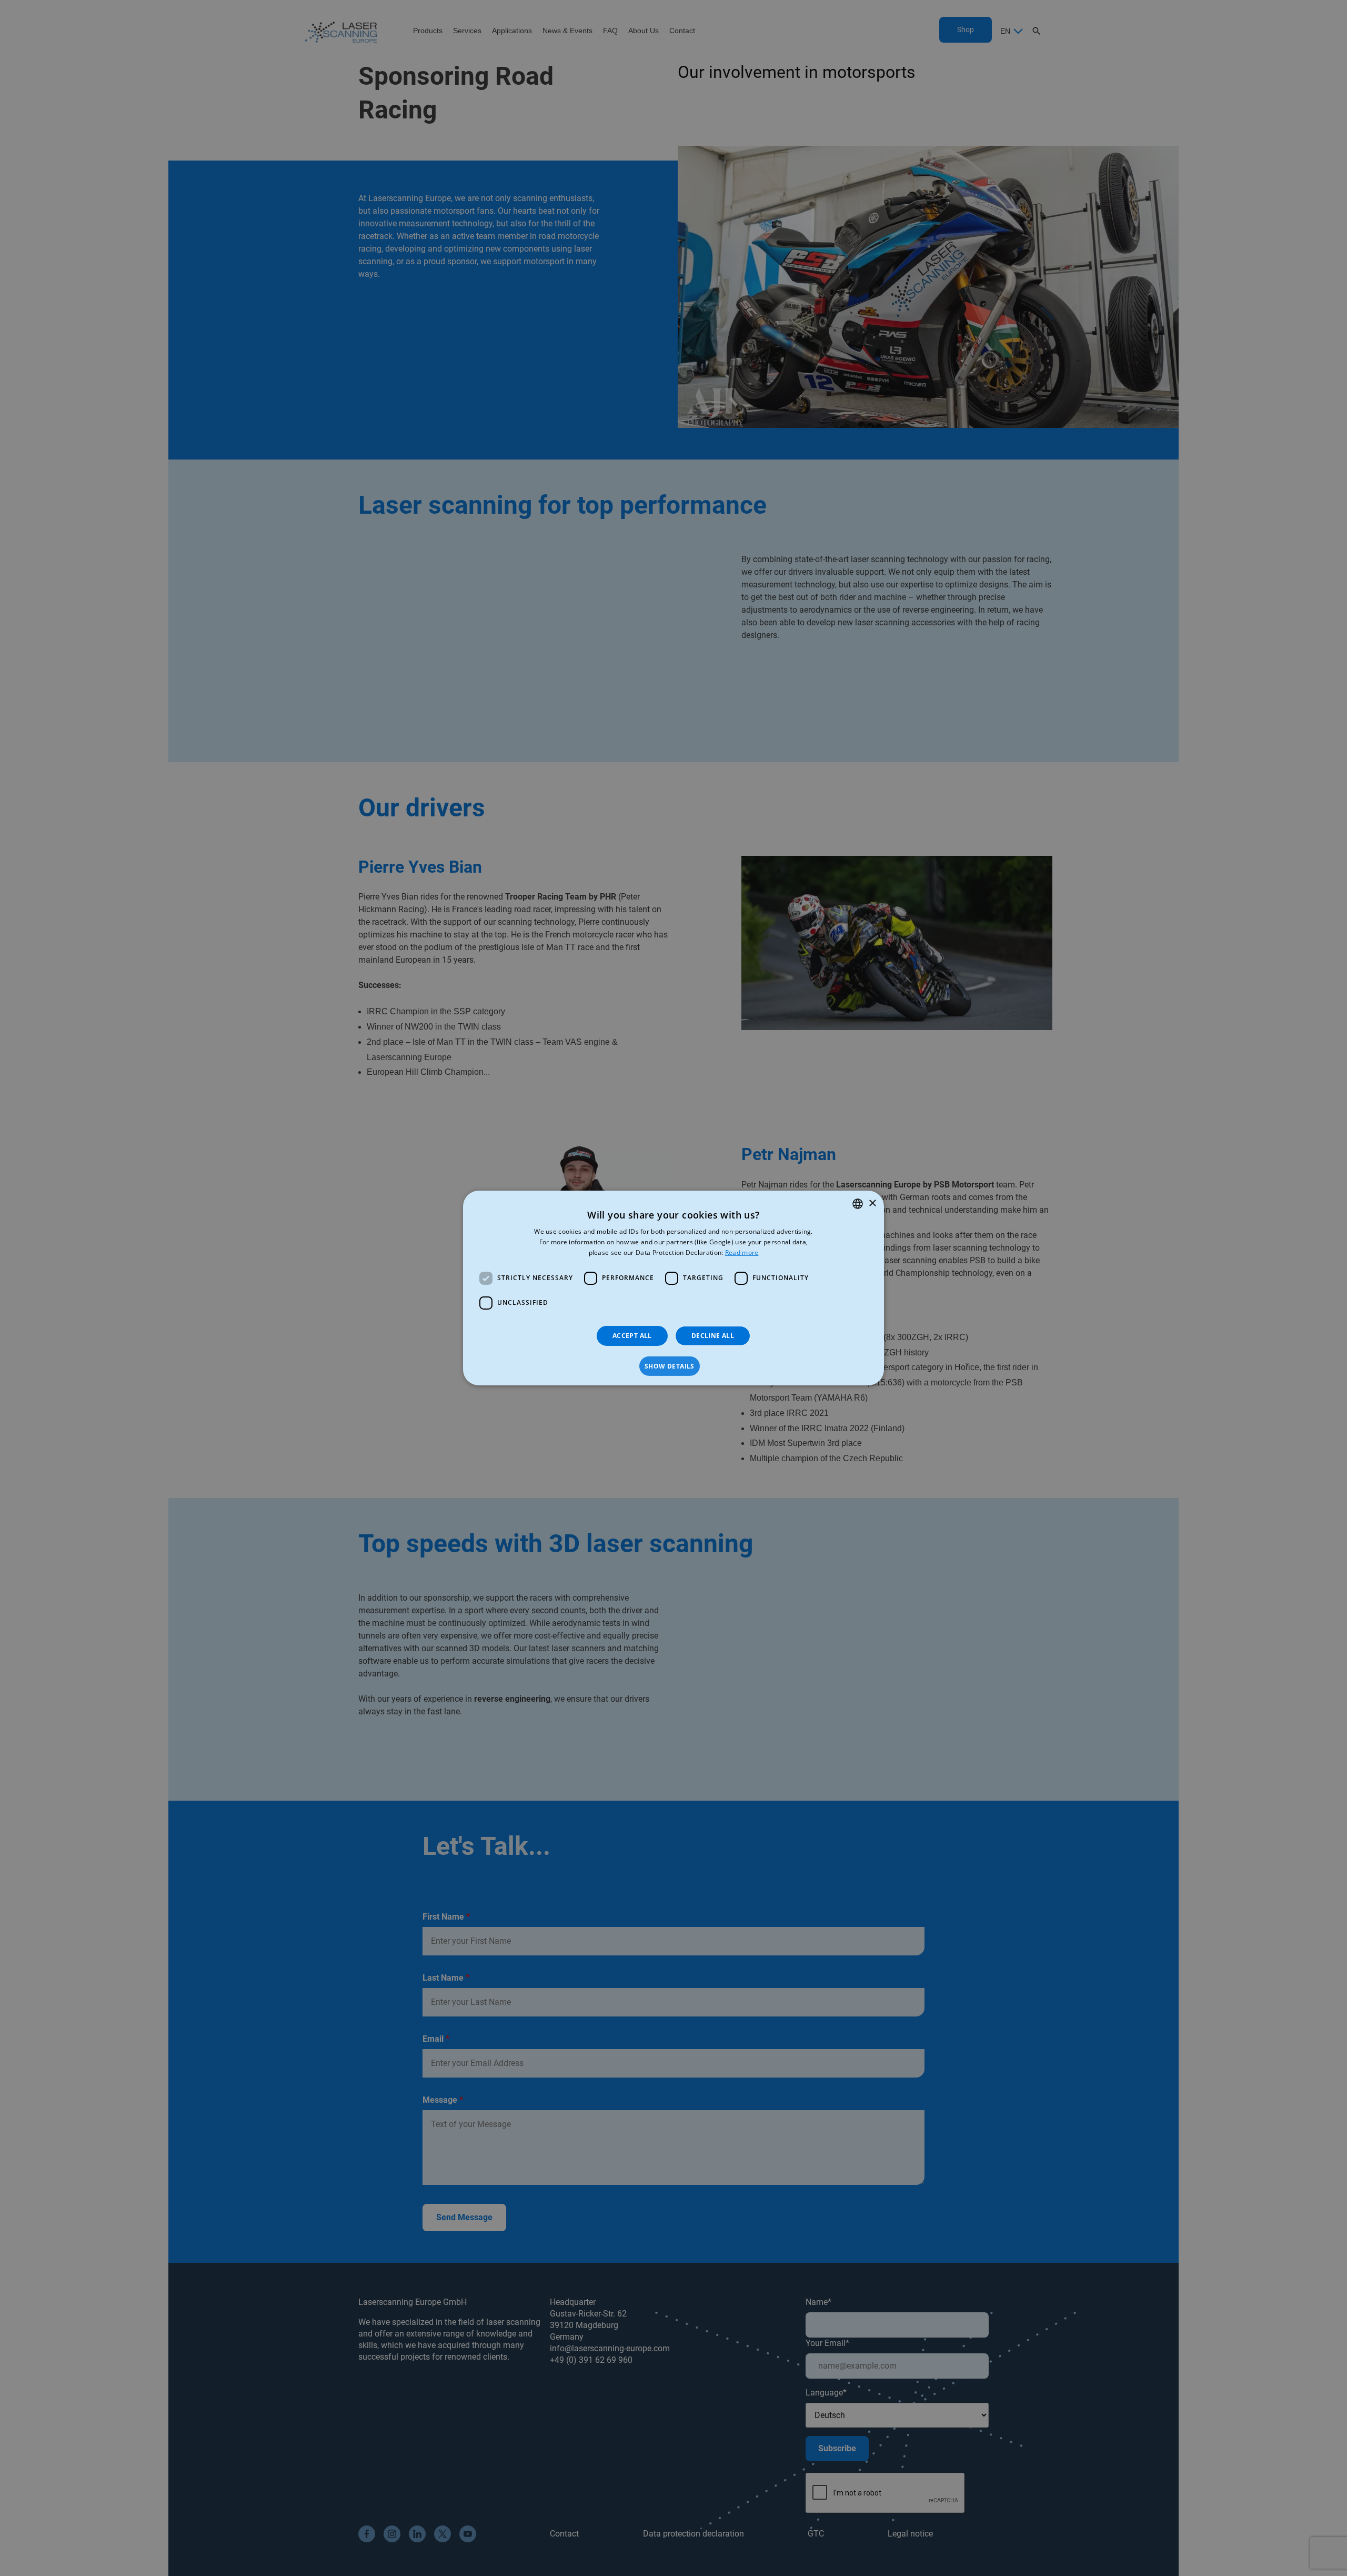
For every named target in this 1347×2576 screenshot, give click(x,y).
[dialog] (673, 1288)
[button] (673, 1366)
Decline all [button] (713, 1336)
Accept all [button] (632, 1336)
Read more (742, 1252)
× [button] (872, 1203)
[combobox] (858, 1204)
